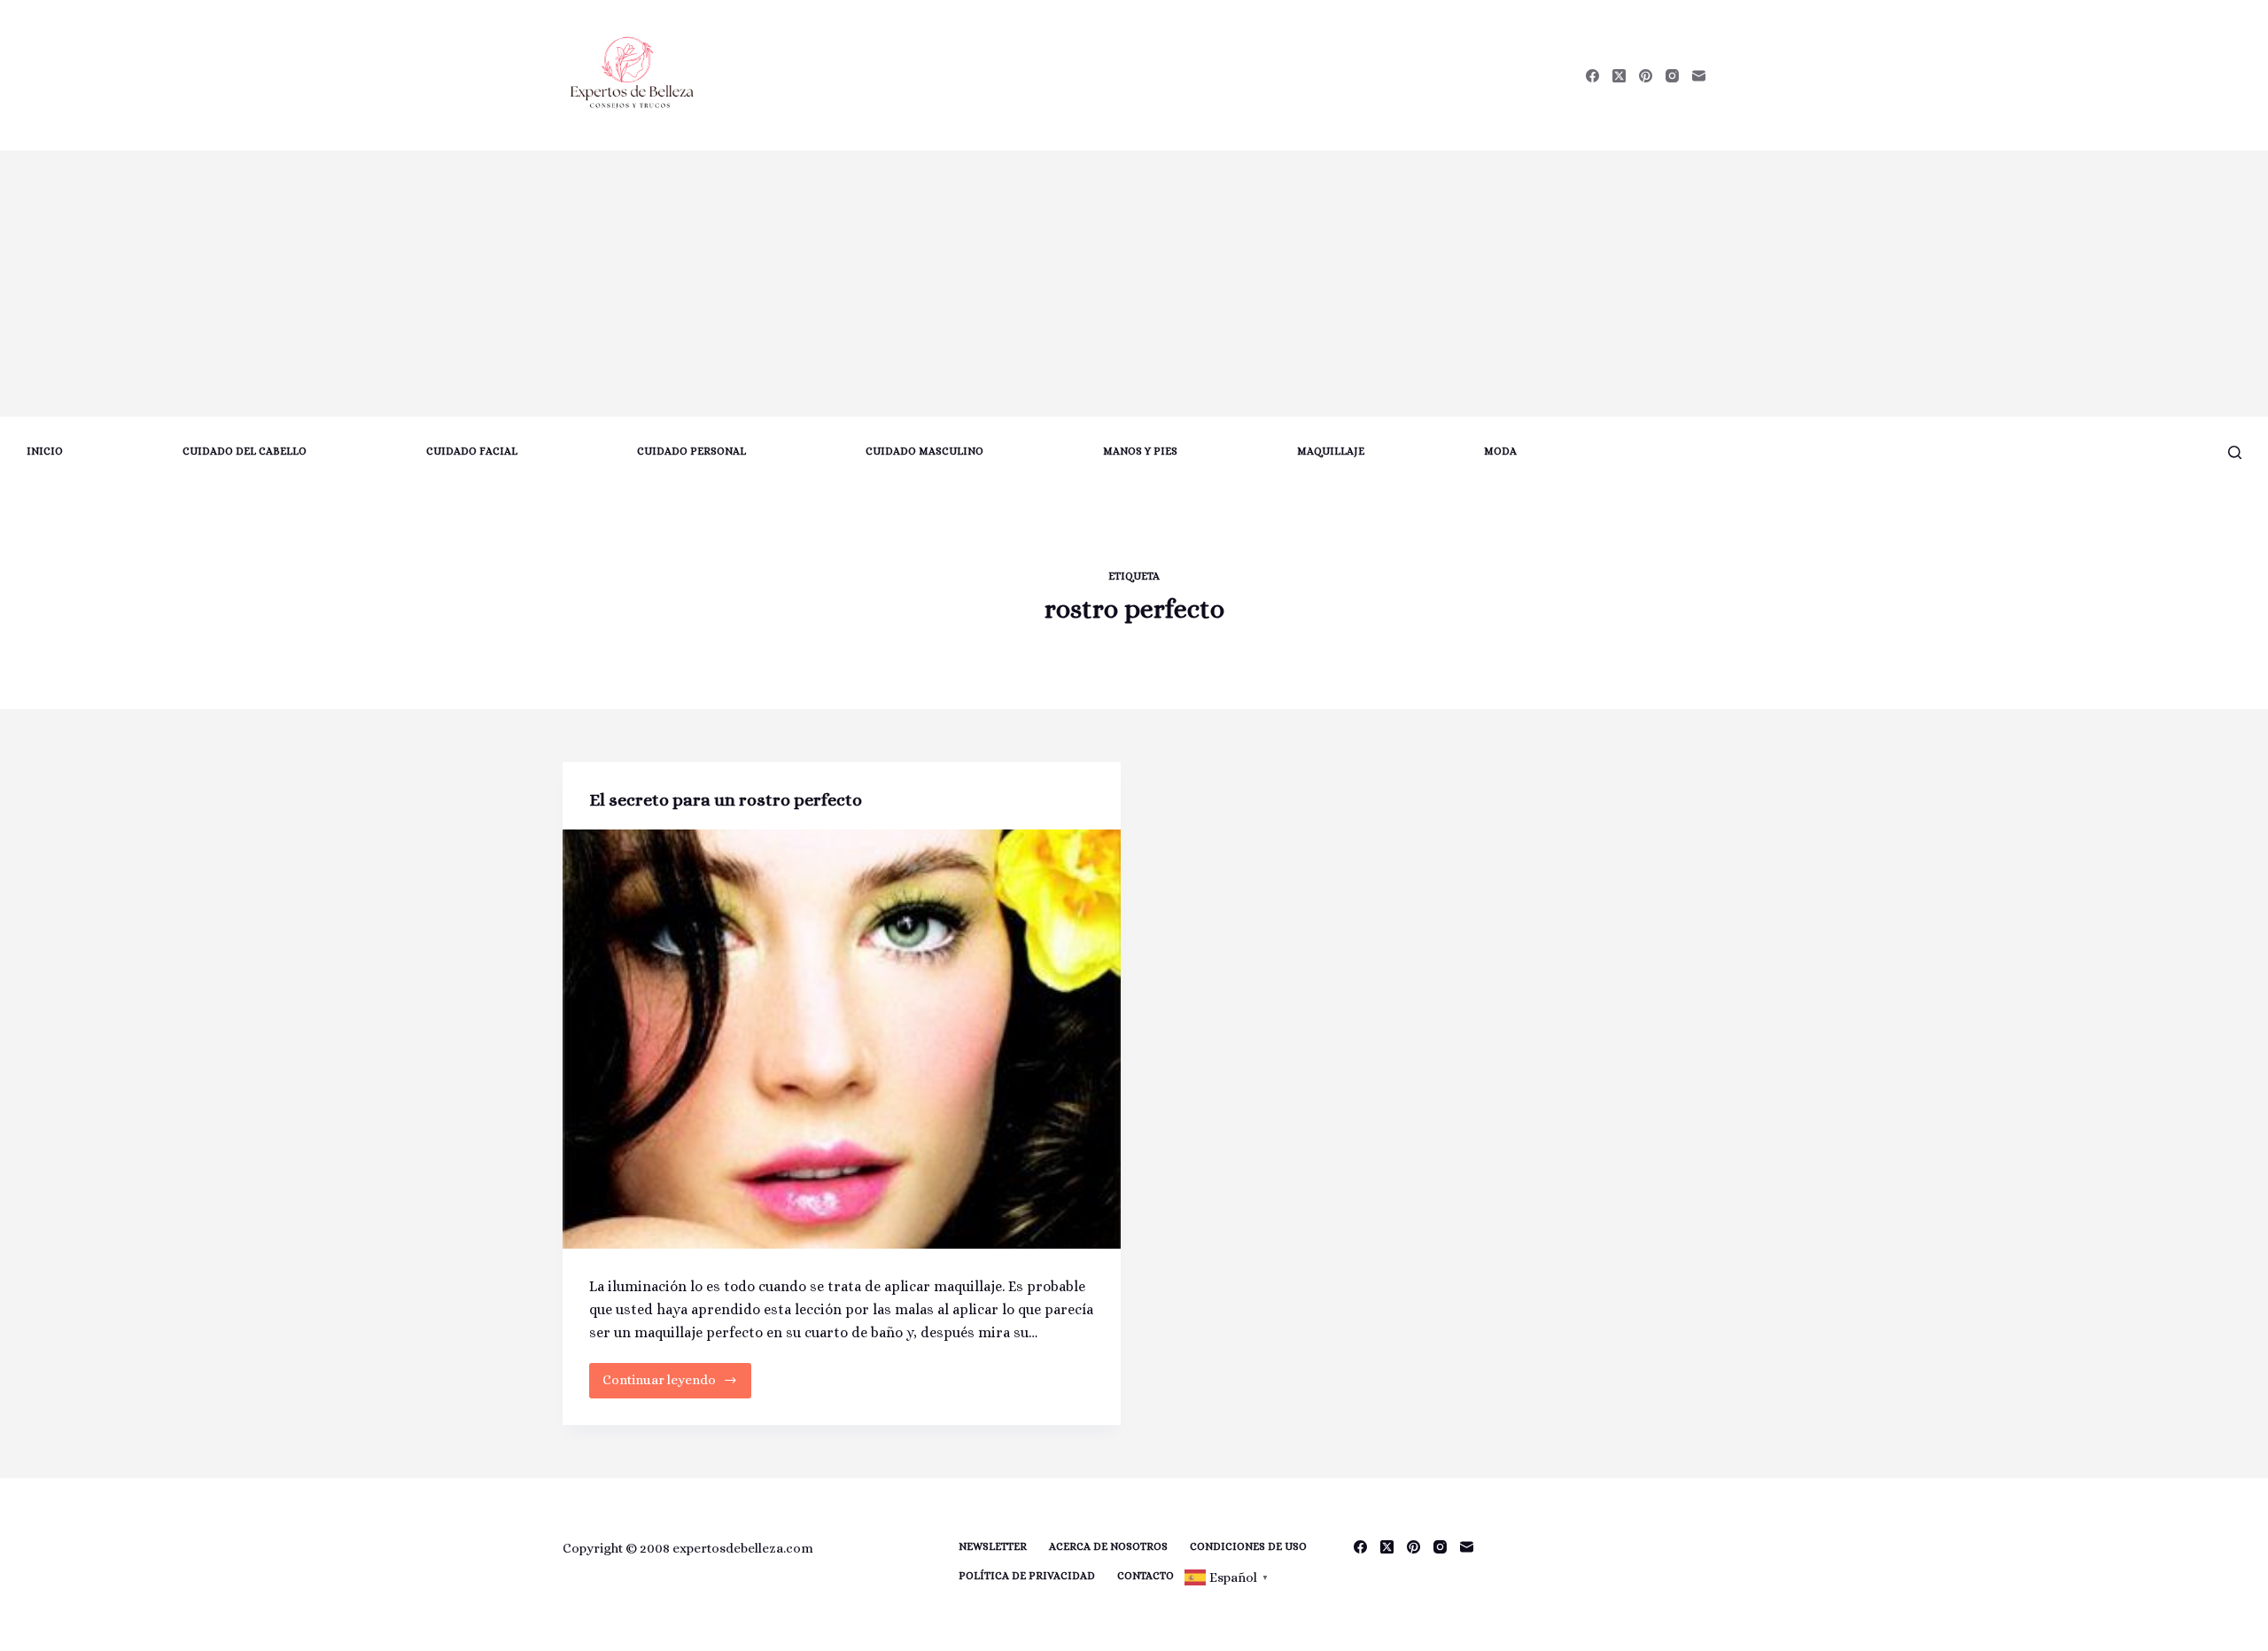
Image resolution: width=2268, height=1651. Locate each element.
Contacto (1146, 1576)
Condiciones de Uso (1248, 1546)
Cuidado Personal (691, 451)
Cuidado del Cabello (245, 451)
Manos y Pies (1140, 451)
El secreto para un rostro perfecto (726, 800)
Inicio (45, 451)
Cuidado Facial (472, 451)
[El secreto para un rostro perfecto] (842, 1039)
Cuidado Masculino (924, 451)
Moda (1500, 451)
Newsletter (993, 1546)
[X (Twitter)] (1619, 76)
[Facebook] (1592, 76)
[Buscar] (2235, 452)
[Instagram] (1672, 76)
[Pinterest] (1646, 76)
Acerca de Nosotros (1108, 1546)
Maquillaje (1331, 451)
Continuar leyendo (662, 1385)
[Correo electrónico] (1699, 76)
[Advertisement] (1134, 284)
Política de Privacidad (1027, 1576)
